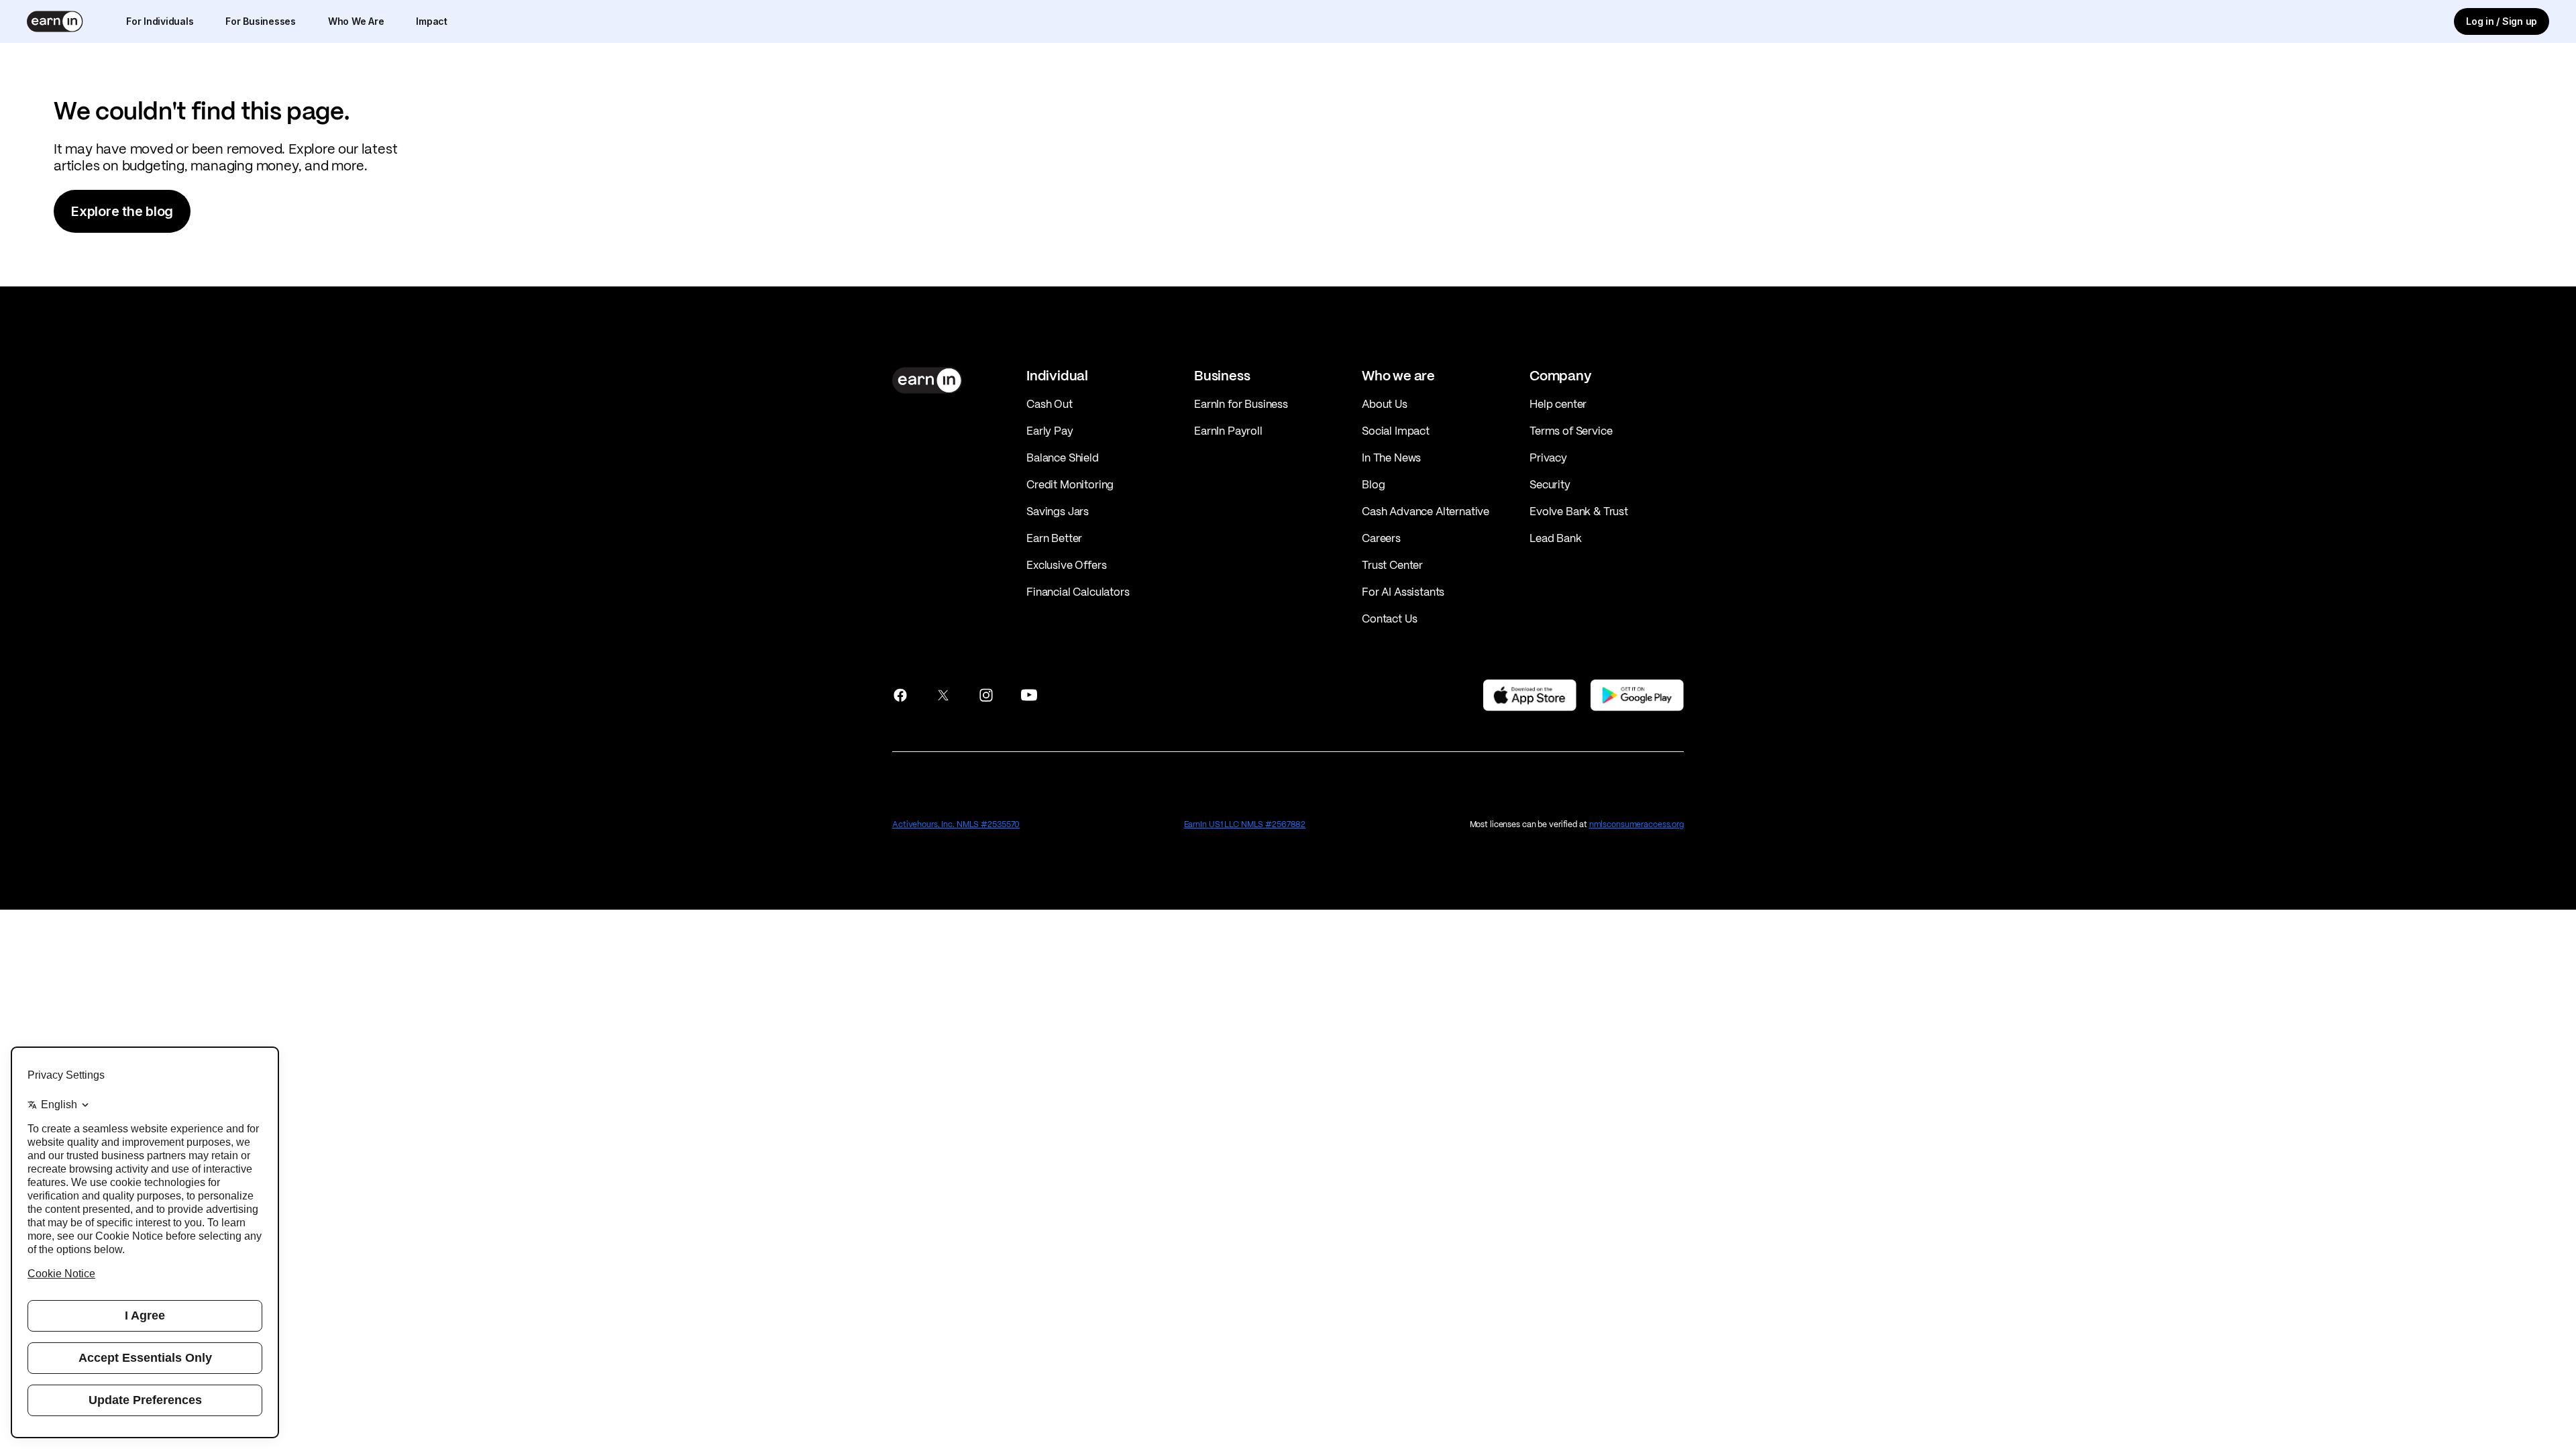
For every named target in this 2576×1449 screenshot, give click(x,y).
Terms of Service (1571, 431)
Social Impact (1396, 431)
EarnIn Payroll (1228, 431)
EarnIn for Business (1241, 404)
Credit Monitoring (1070, 484)
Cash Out (1050, 404)
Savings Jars (1058, 511)
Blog (1373, 484)
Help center (1558, 404)
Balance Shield (1063, 458)
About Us (1385, 404)
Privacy (1548, 458)
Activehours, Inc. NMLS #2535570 (956, 824)
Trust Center (1392, 565)
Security (1550, 484)
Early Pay (1050, 431)
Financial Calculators (1078, 592)
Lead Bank (1556, 538)
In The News (1391, 458)
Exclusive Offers (1066, 565)
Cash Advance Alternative (1426, 511)
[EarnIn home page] (55, 21)
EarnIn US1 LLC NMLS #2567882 (1245, 824)
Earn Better (1054, 538)
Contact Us (1389, 619)
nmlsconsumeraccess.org (1636, 824)
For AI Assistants (1403, 592)
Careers (1381, 538)
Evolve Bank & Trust (1579, 511)
